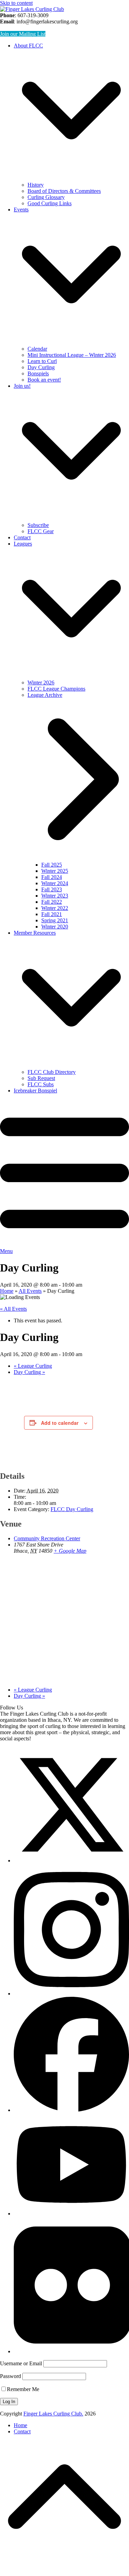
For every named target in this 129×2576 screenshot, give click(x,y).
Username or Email (21, 2363)
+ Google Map (70, 1551)
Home (20, 2425)
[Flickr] (71, 2351)
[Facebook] (71, 2110)
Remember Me (23, 2389)
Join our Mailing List (23, 34)
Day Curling (29, 1372)
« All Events (13, 1309)
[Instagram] (71, 1994)
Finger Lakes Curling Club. (53, 2414)
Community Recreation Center (47, 1538)
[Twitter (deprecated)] (71, 1861)
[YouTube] (71, 2214)
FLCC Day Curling (72, 1509)
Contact (22, 2431)
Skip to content (16, 3)
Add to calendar (60, 1423)
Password (10, 2376)
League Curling (33, 1366)
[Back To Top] (64, 2567)
